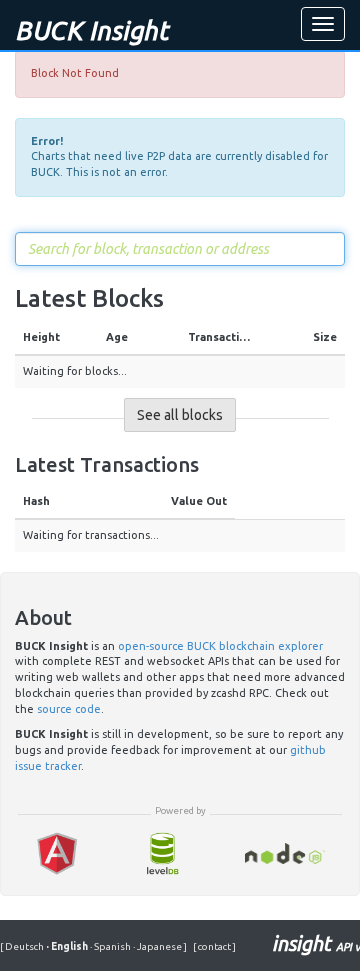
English (68, 946)
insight (316, 943)
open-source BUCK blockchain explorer (220, 646)
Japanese (158, 946)
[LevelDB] (162, 853)
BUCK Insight (91, 30)
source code (69, 709)
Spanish (111, 946)
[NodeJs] (285, 853)
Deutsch (25, 946)
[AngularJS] (57, 853)
